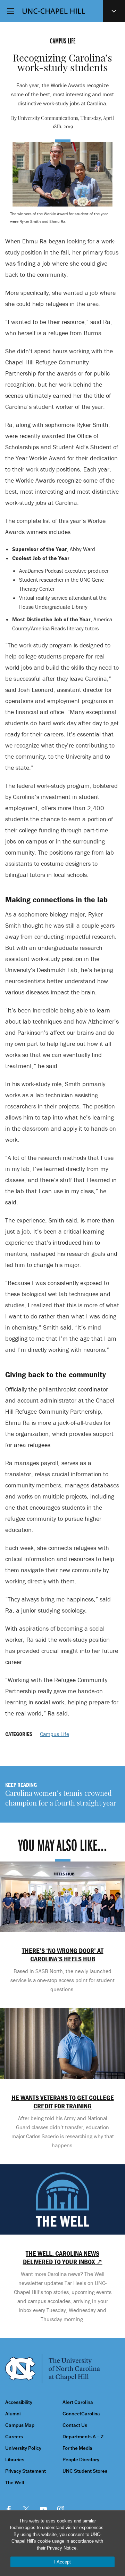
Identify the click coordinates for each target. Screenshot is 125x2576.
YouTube (43, 2509)
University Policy (23, 2448)
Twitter (26, 2509)
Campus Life (55, 1734)
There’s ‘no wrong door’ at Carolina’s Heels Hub (63, 1955)
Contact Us (75, 2425)
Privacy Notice (62, 2548)
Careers (14, 2437)
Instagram (61, 2509)
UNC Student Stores (85, 2471)
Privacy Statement (26, 2471)
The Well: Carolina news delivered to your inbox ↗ (63, 2258)
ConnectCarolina (81, 2414)
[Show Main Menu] (10, 11)
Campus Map (20, 2425)
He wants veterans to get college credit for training (63, 2102)
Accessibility (19, 2402)
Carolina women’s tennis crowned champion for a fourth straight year (61, 1799)
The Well (15, 2483)
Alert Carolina (78, 2402)
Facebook (9, 2509)
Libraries (15, 2460)
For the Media (77, 2448)
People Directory (81, 2460)
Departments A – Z (83, 2437)
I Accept (62, 2562)
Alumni (13, 2414)
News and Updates (114, 11)
